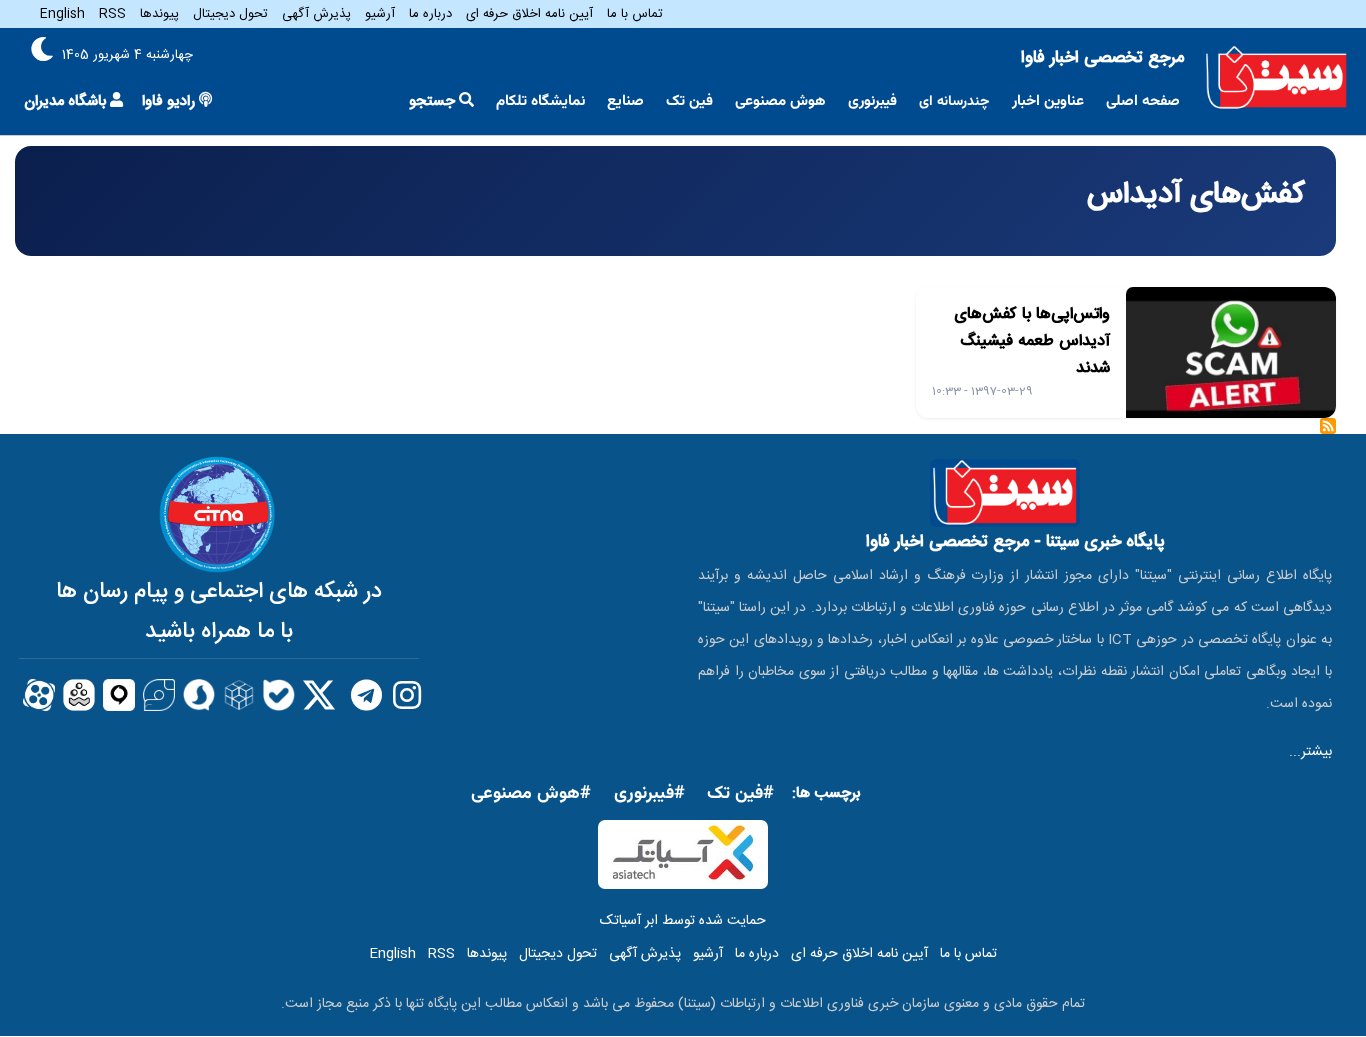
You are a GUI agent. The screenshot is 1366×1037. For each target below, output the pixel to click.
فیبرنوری (872, 101)
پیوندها (159, 14)
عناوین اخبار (1048, 101)
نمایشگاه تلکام (540, 101)
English (62, 14)
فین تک (689, 101)
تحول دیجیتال (230, 14)
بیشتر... (1310, 752)
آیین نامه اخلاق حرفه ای (529, 14)
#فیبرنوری (649, 794)
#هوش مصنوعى (531, 794)
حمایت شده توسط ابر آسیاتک (683, 921)
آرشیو (380, 14)
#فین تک (740, 794)
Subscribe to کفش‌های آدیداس (1328, 432)
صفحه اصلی (1143, 101)
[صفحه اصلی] (1276, 78)
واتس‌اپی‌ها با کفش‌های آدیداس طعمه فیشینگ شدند (1032, 341)
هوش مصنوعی (780, 101)
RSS (112, 14)
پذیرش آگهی (316, 14)
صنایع (625, 101)
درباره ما (430, 14)
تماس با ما (635, 14)
